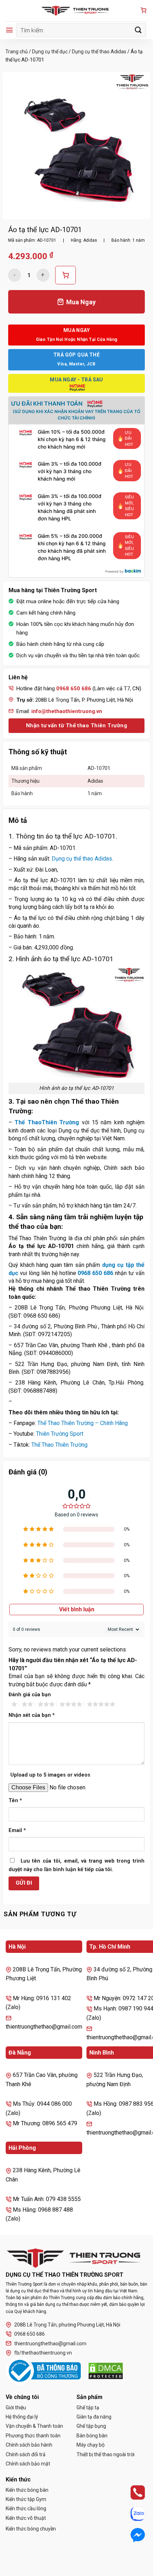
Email (17, 1830)
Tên (15, 1801)
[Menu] (9, 30)
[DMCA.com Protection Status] (106, 2371)
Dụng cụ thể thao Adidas (99, 52)
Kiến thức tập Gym (26, 2499)
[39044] (65, 275)
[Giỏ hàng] (143, 11)
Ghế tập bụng (91, 2426)
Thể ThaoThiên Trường (47, 1122)
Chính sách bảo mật (28, 2464)
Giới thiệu (16, 2408)
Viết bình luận (77, 1609)
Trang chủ (17, 52)
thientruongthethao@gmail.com (50, 2344)
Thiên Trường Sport (60, 1434)
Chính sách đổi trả (26, 2454)
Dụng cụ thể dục (50, 52)
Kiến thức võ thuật (26, 2518)
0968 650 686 (95, 1273)
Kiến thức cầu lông (26, 2508)
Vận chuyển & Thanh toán (34, 2426)
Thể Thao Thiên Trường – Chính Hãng (83, 1423)
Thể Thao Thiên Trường (59, 1445)
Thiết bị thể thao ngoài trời (105, 2454)
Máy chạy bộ (91, 2445)
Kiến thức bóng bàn (27, 2490)
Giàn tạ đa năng (94, 2417)
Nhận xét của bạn (32, 1715)
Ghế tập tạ (88, 2408)
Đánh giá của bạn (30, 1695)
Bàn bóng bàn (92, 2436)
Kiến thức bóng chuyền (31, 2529)
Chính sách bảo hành (29, 2445)
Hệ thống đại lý (22, 2417)
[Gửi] (138, 30)
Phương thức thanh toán (33, 2436)
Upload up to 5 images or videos (50, 1775)
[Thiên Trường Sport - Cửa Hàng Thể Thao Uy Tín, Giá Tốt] (76, 11)
